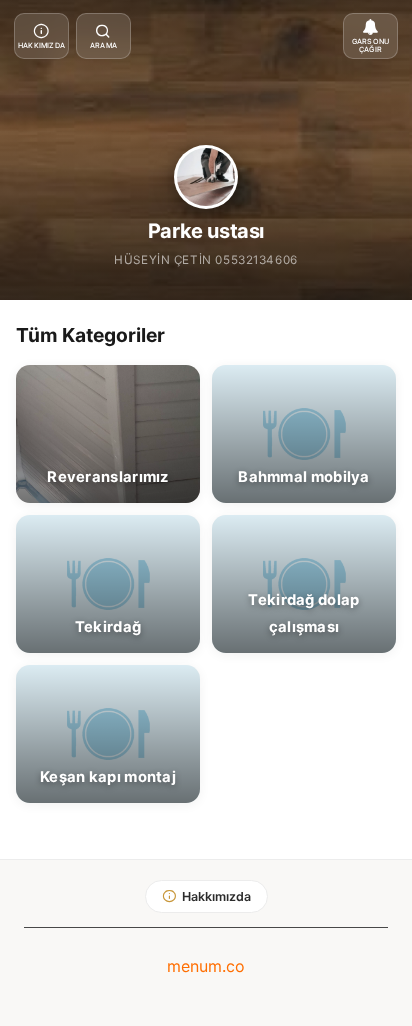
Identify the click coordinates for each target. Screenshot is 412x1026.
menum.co (206, 966)
